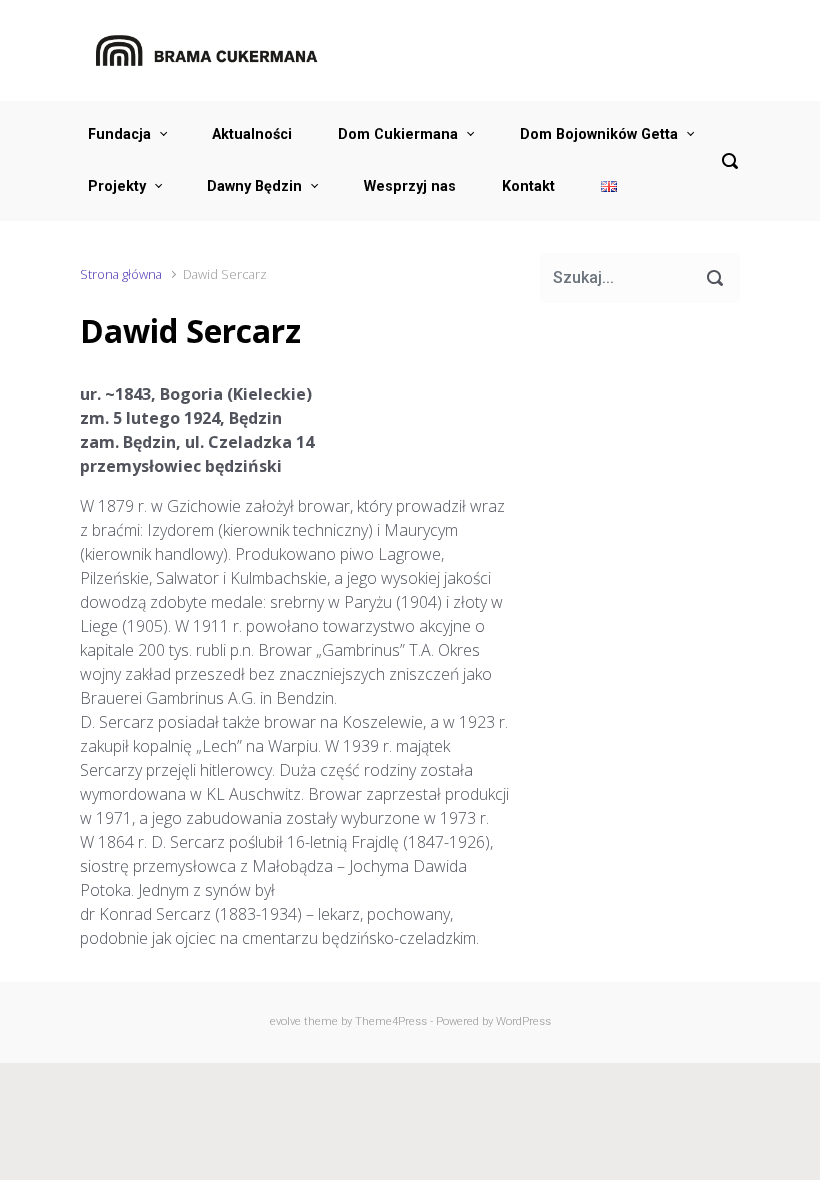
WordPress (523, 1021)
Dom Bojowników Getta (599, 134)
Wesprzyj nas (410, 186)
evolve (285, 1021)
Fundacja (119, 134)
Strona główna (121, 274)
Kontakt (528, 186)
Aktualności (252, 134)
